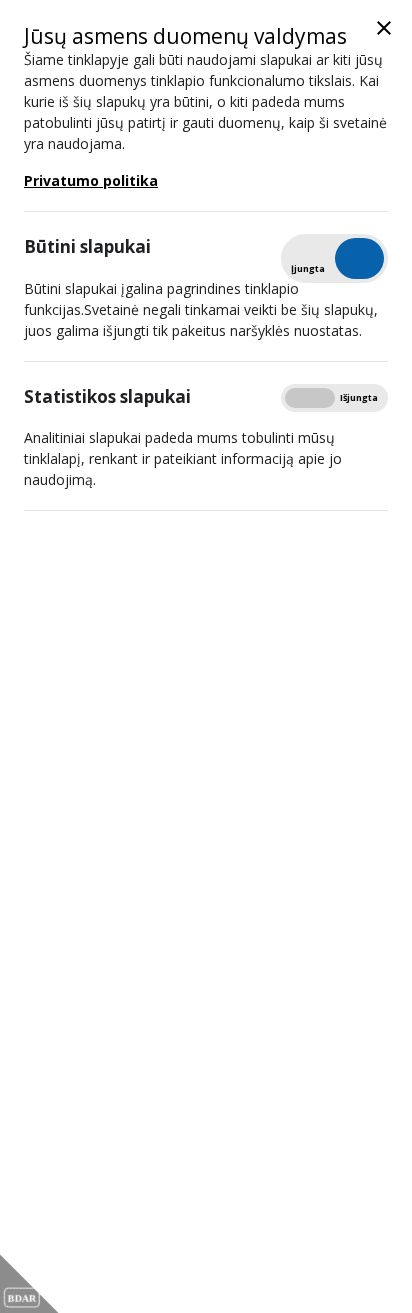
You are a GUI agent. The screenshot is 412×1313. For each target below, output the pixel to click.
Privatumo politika (91, 180)
